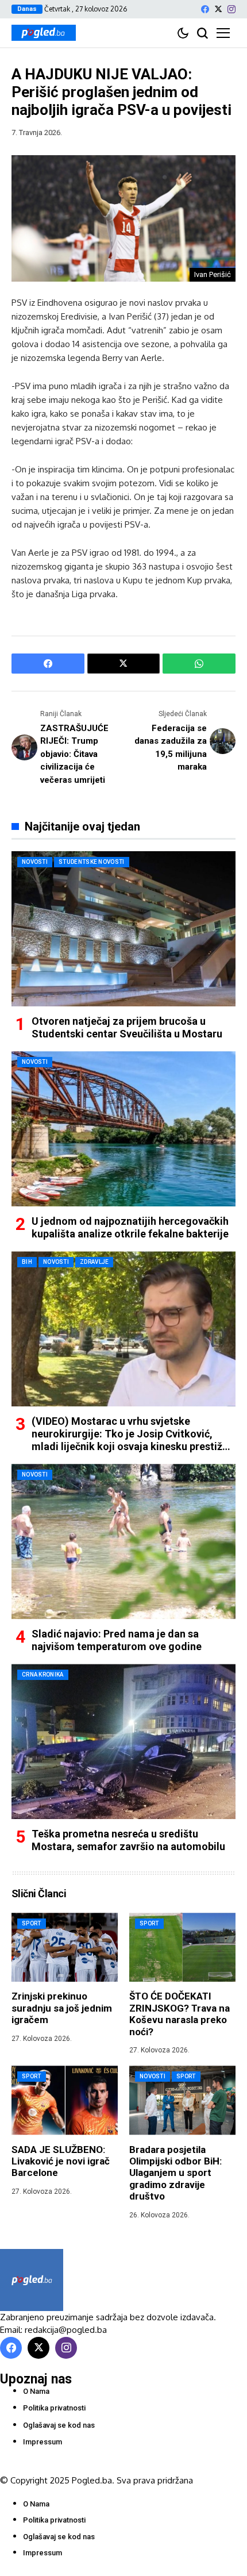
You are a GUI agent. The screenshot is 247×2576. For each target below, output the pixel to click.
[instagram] (231, 9)
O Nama (36, 2391)
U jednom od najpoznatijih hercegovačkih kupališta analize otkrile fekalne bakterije (130, 1227)
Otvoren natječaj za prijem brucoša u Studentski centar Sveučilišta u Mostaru (127, 1027)
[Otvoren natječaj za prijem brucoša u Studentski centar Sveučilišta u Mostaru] (123, 929)
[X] (218, 9)
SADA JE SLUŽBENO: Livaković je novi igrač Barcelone (61, 2161)
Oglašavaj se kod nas (59, 2425)
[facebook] (205, 9)
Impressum (43, 2442)
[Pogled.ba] (44, 33)
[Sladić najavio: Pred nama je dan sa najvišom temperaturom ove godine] (123, 1541)
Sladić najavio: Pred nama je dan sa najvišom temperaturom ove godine (117, 1640)
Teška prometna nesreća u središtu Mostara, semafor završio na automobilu (128, 1840)
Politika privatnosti (54, 2408)
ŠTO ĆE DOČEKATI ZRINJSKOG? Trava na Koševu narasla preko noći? (180, 2014)
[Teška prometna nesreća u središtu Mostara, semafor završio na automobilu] (123, 1741)
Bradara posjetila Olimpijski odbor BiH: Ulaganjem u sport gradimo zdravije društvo (175, 2173)
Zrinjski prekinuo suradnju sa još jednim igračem (62, 2008)
